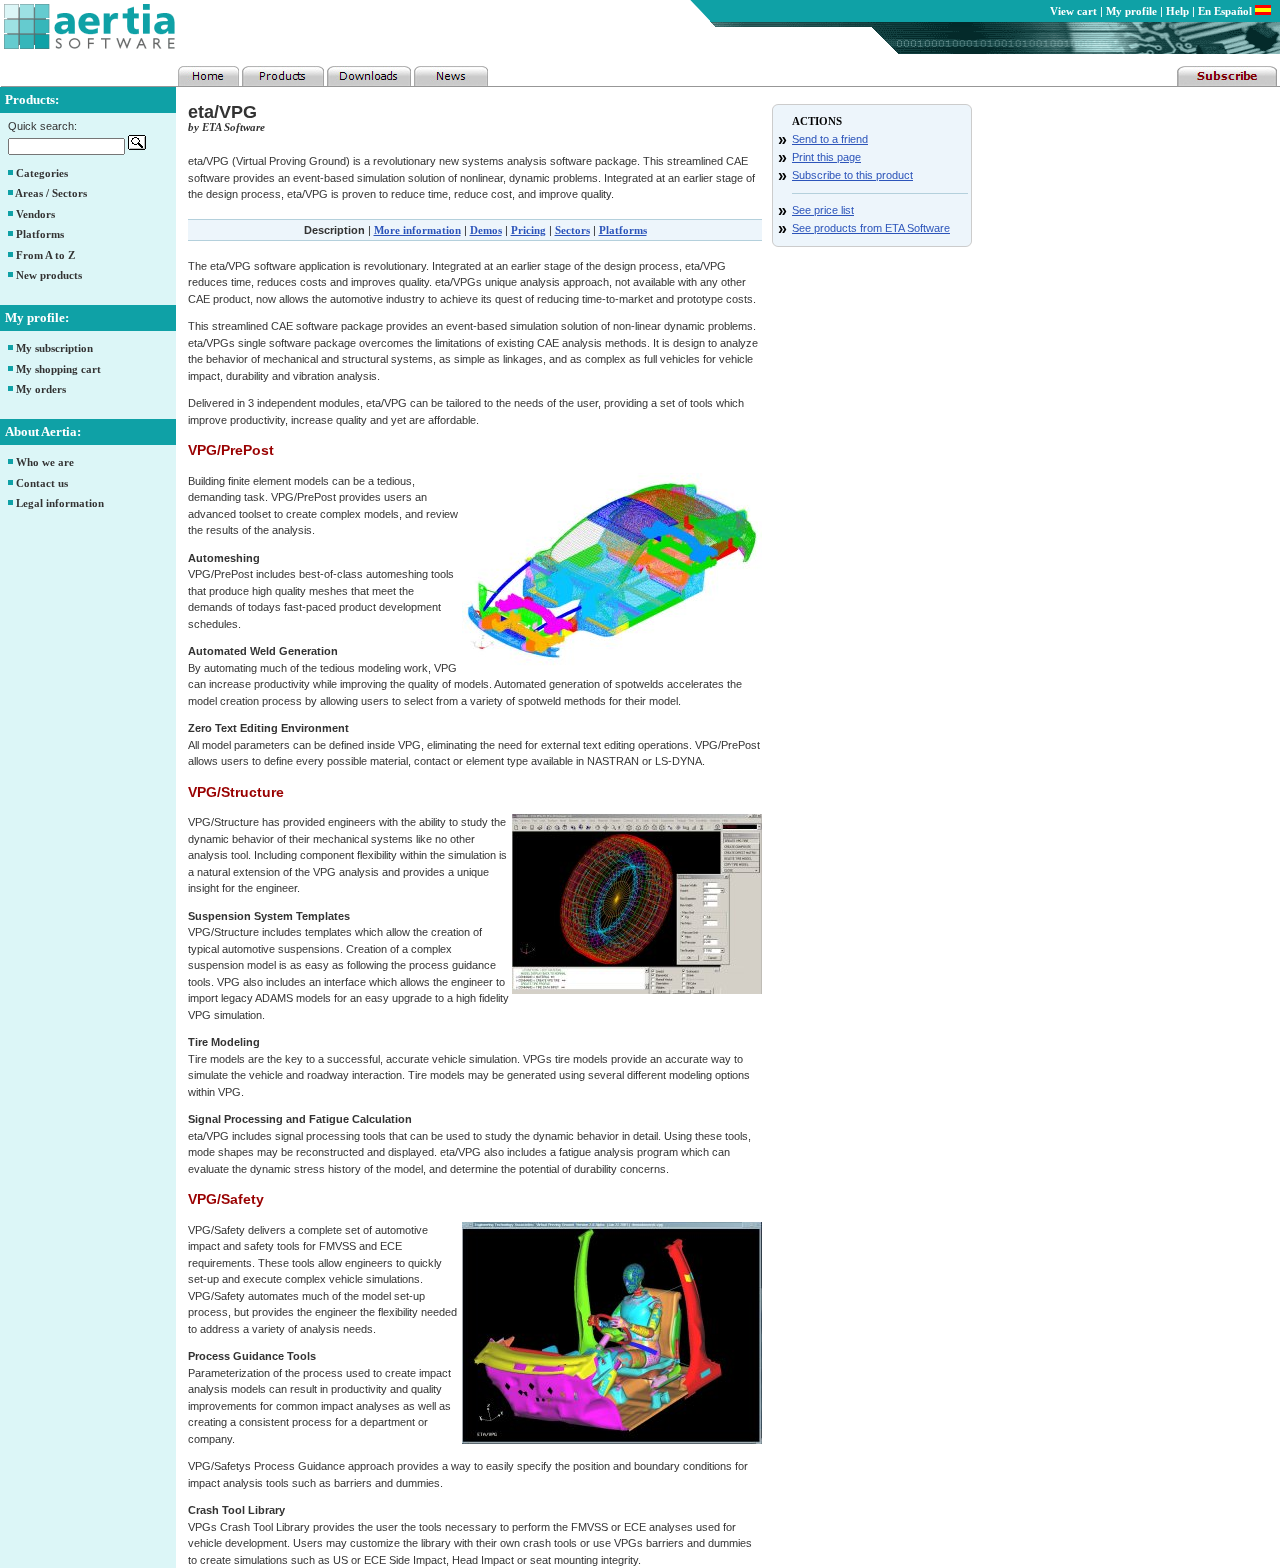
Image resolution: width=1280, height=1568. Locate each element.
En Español (1226, 11)
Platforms (40, 234)
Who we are (45, 462)
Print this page (826, 157)
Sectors (572, 230)
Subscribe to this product (852, 175)
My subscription (54, 348)
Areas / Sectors (51, 193)
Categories (42, 173)
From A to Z (45, 255)
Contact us (42, 483)
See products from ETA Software (871, 228)
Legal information (60, 503)
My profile (1131, 11)
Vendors (35, 214)
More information (417, 230)
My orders (41, 389)
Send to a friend (830, 139)
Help (1177, 11)
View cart (1073, 11)
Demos (486, 230)
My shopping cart (58, 369)
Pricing (528, 230)
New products (49, 275)
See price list (823, 210)
